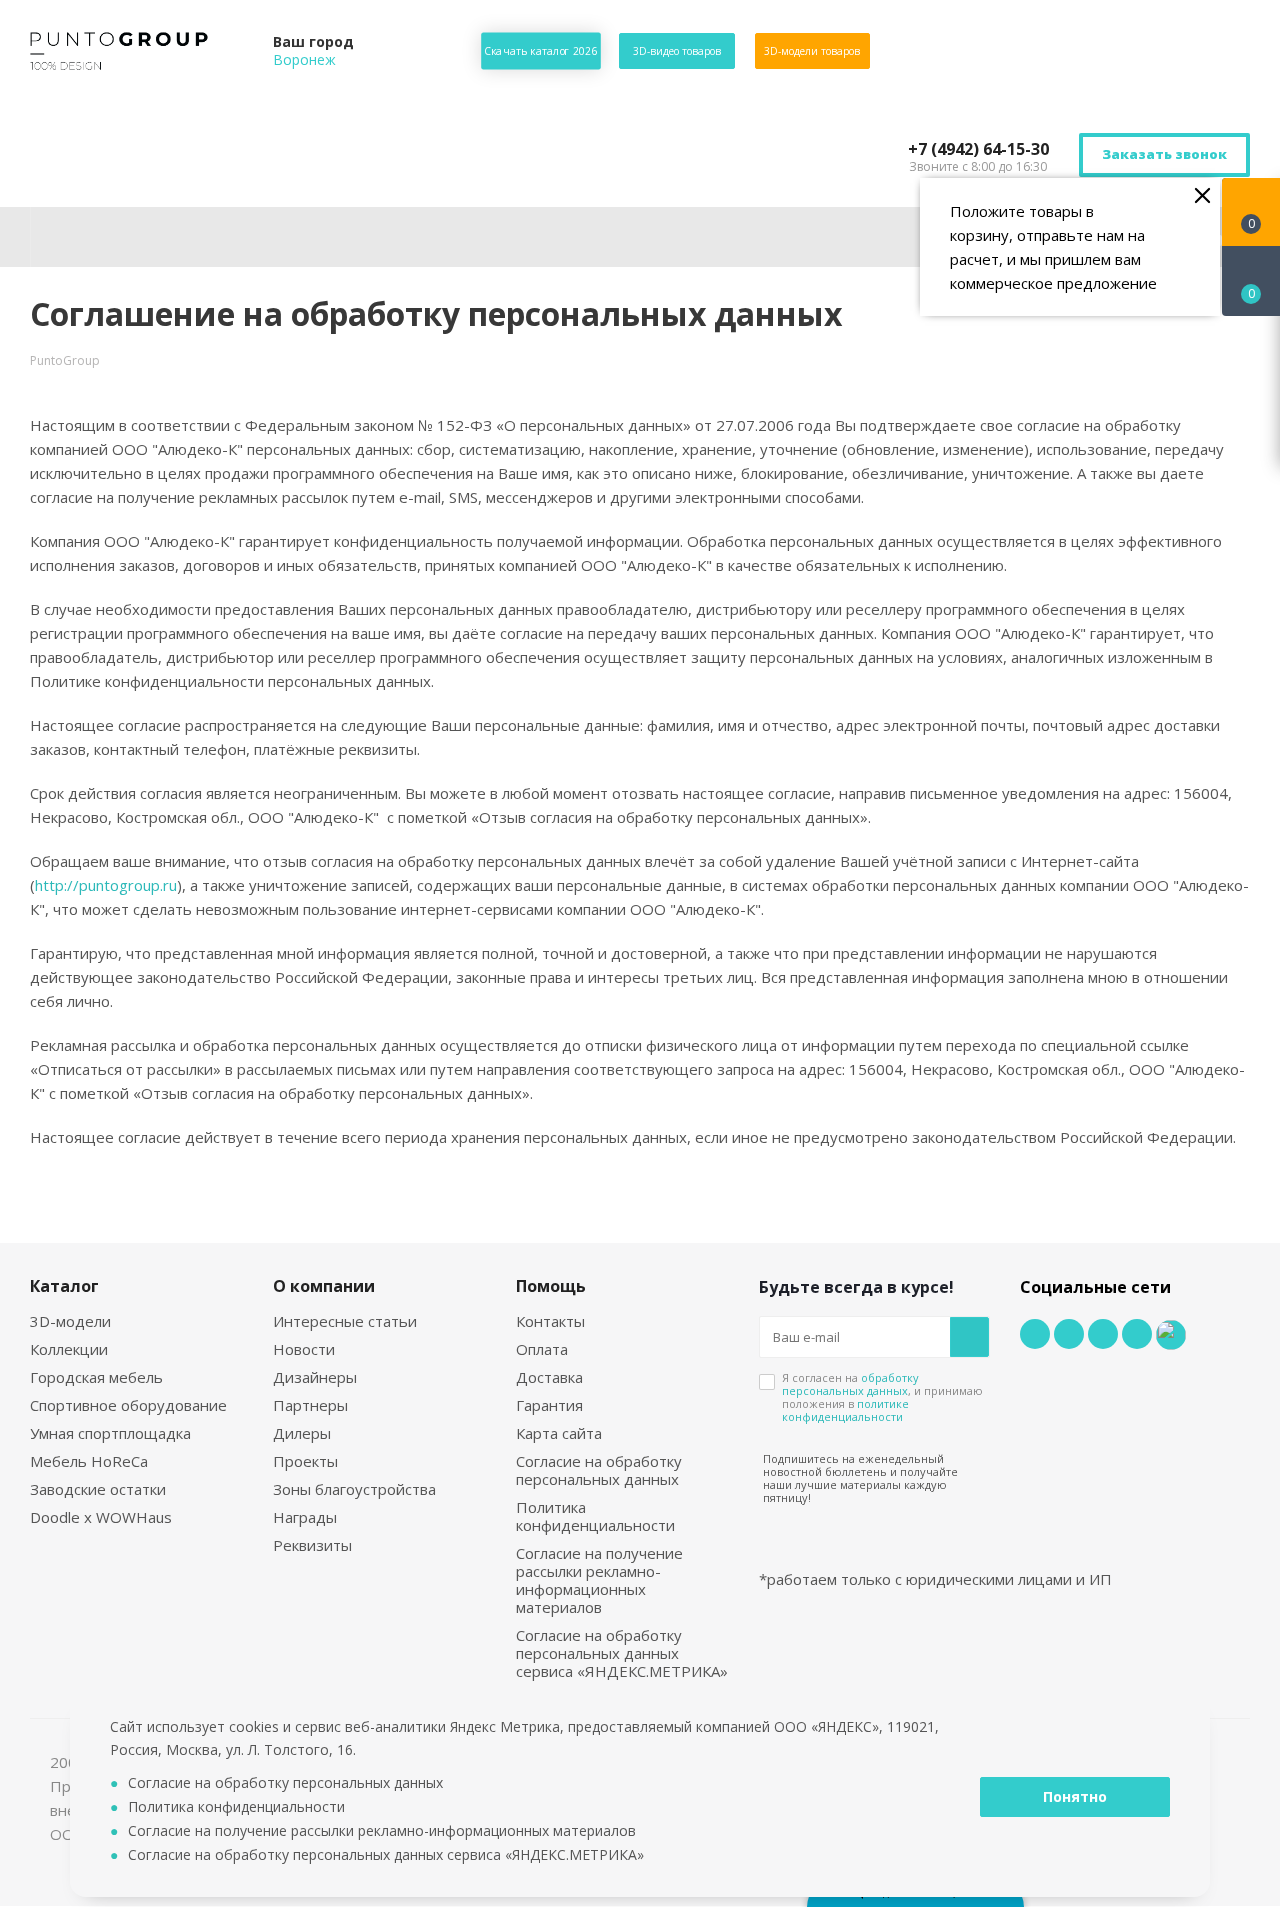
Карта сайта (559, 1433)
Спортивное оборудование (128, 1405)
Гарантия (549, 1405)
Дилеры (302, 1433)
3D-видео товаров (677, 51)
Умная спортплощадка (110, 1433)
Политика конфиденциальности (595, 1516)
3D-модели (70, 1321)
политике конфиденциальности (845, 1410)
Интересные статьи (345, 1321)
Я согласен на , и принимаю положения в (882, 1397)
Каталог (64, 1286)
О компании (324, 1286)
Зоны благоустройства (354, 1489)
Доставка (549, 1377)
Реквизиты (312, 1545)
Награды (305, 1517)
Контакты (550, 1321)
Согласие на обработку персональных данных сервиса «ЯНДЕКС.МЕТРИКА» (622, 1653)
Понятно (1075, 1796)
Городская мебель (96, 1377)
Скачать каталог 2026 (541, 51)
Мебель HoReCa (89, 1461)
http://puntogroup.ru (106, 885)
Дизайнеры (315, 1377)
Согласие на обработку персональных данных (599, 1470)
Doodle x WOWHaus (101, 1517)
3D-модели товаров (812, 51)
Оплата (542, 1349)
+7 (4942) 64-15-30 (978, 149)
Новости (304, 1349)
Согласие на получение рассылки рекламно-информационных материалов (599, 1580)
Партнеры (310, 1405)
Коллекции (69, 1349)
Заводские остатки (98, 1489)
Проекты (305, 1461)
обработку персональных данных (850, 1384)
